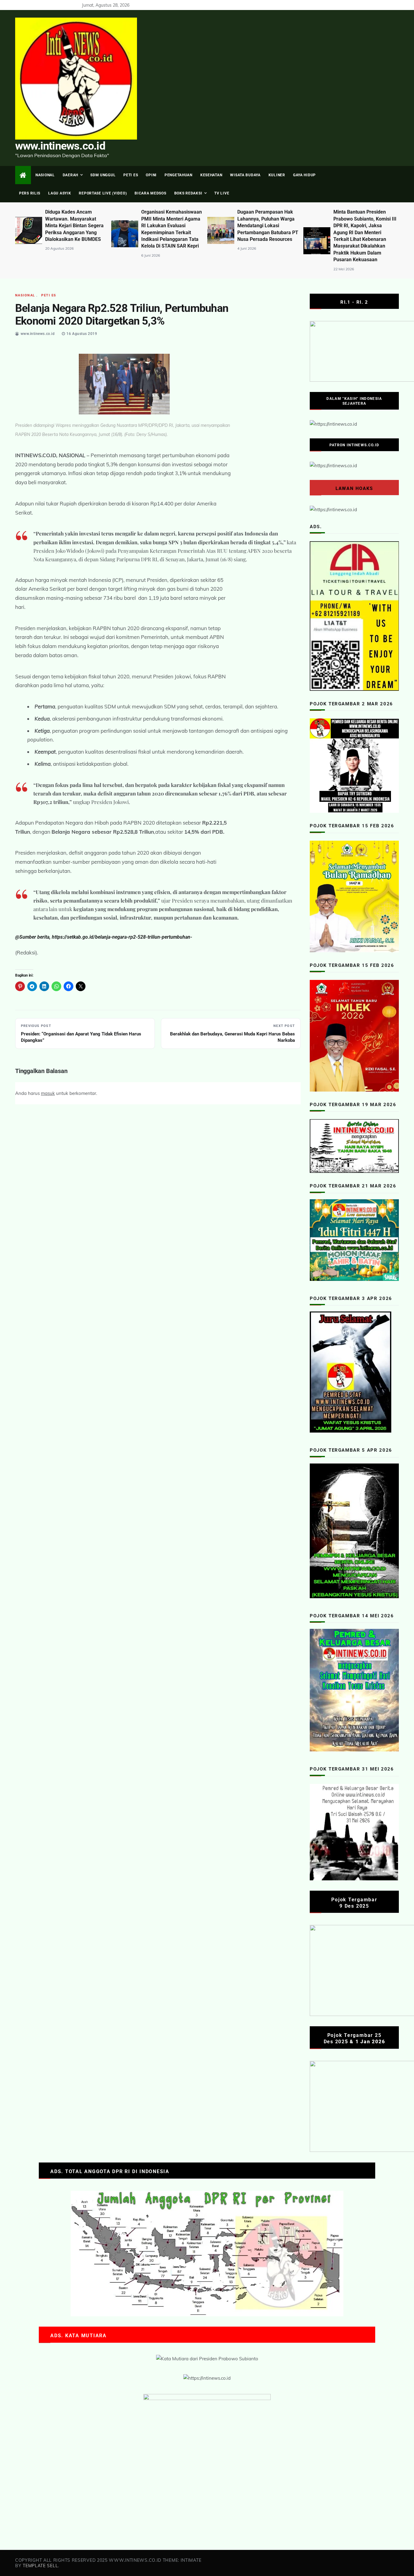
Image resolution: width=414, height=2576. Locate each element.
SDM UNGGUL (103, 175)
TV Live (222, 193)
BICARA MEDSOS (150, 193)
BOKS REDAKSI (188, 193)
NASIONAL (45, 175)
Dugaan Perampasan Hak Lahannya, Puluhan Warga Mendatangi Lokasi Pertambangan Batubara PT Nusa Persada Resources (172, 226)
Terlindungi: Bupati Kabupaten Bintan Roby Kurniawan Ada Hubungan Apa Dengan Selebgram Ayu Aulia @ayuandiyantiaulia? (364, 226)
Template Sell (40, 2566)
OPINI (151, 175)
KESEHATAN (211, 175)
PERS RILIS (30, 193)
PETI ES (131, 175)
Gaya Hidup (304, 175)
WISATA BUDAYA (245, 175)
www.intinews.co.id (60, 146)
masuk (48, 1093)
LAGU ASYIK (60, 193)
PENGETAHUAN (179, 175)
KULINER (277, 175)
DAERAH (70, 175)
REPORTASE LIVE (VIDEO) (103, 193)
